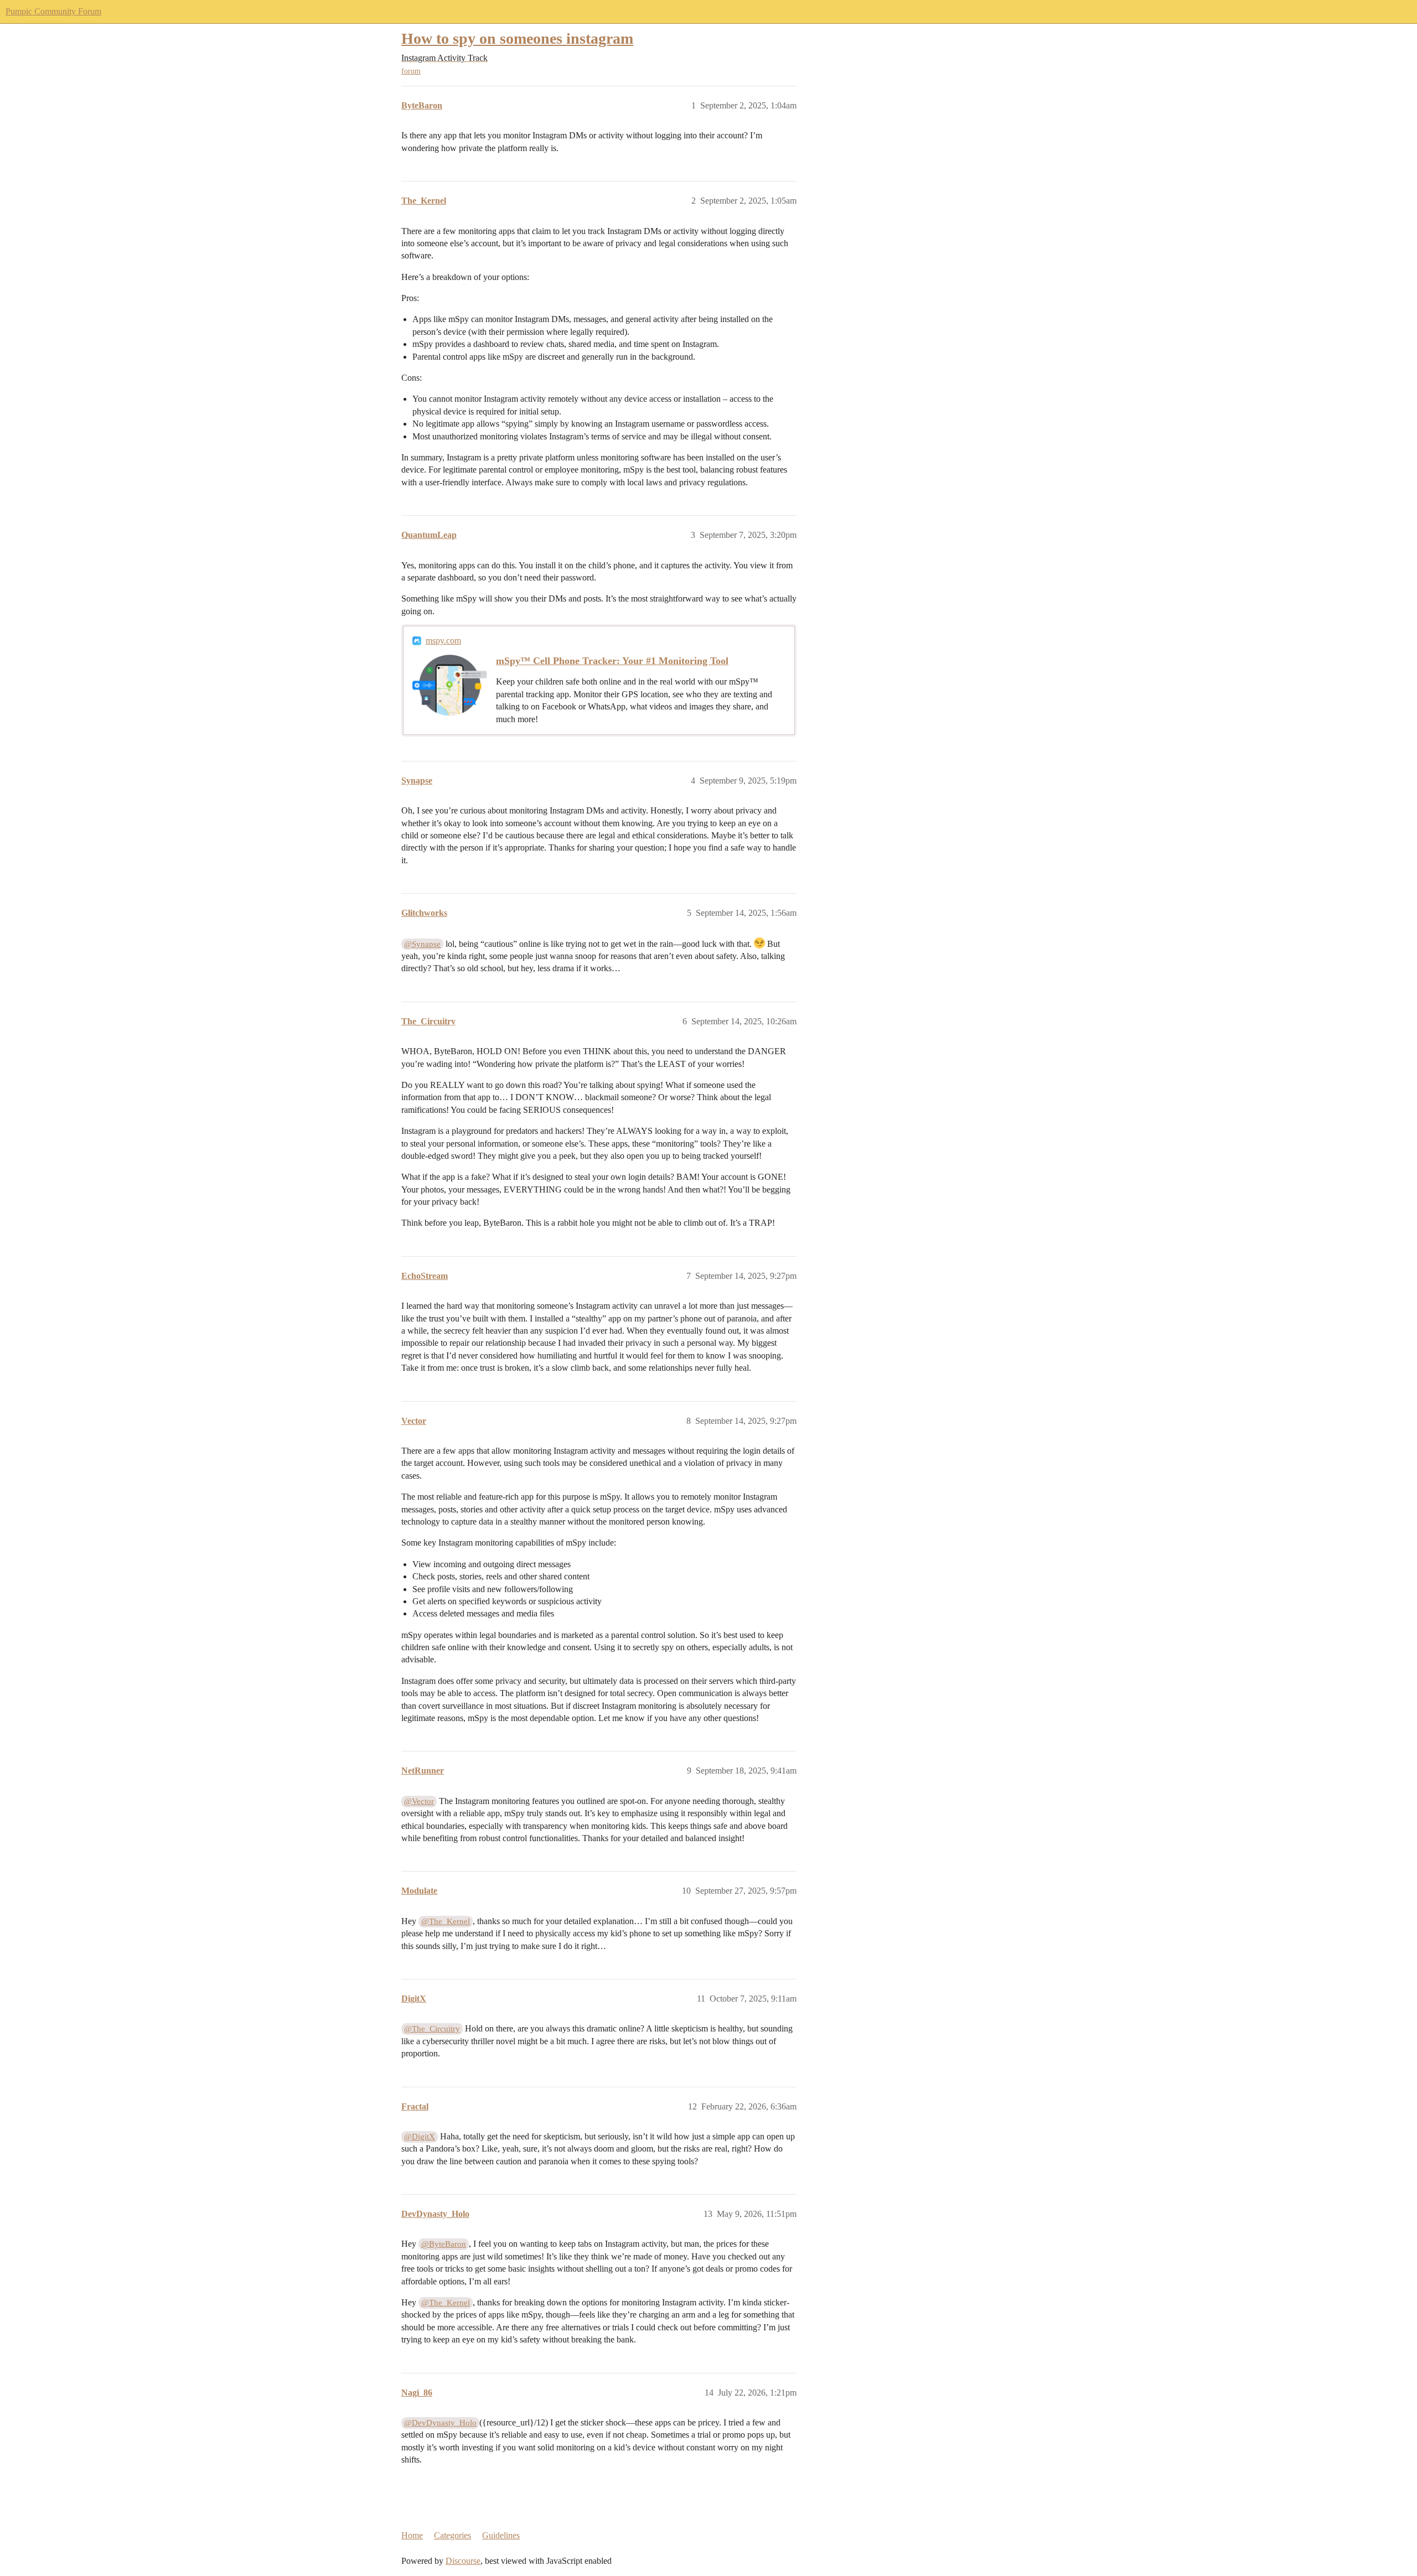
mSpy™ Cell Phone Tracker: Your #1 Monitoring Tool (612, 661)
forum (411, 71)
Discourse (463, 2561)
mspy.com (443, 641)
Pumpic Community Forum (53, 11)
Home (412, 2535)
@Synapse (422, 944)
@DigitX (420, 2137)
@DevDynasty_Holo (440, 2423)
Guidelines (501, 2535)
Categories (452, 2535)
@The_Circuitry (432, 2029)
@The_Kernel (446, 1921)
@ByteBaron (444, 2244)
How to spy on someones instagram (517, 38)
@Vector (419, 1801)
